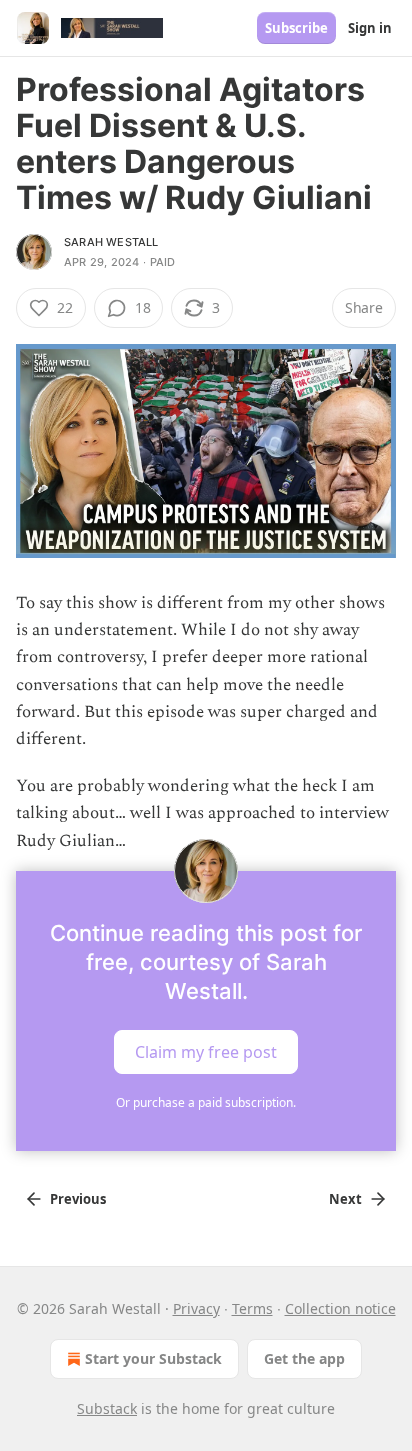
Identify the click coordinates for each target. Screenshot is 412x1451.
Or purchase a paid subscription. (206, 1102)
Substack (107, 1408)
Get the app (304, 1358)
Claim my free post (206, 1051)
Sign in (370, 28)
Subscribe (296, 28)
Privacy (196, 1308)
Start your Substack (153, 1358)
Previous (78, 1199)
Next (345, 1199)
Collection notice (340, 1308)
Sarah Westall (111, 242)
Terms (252, 1308)
